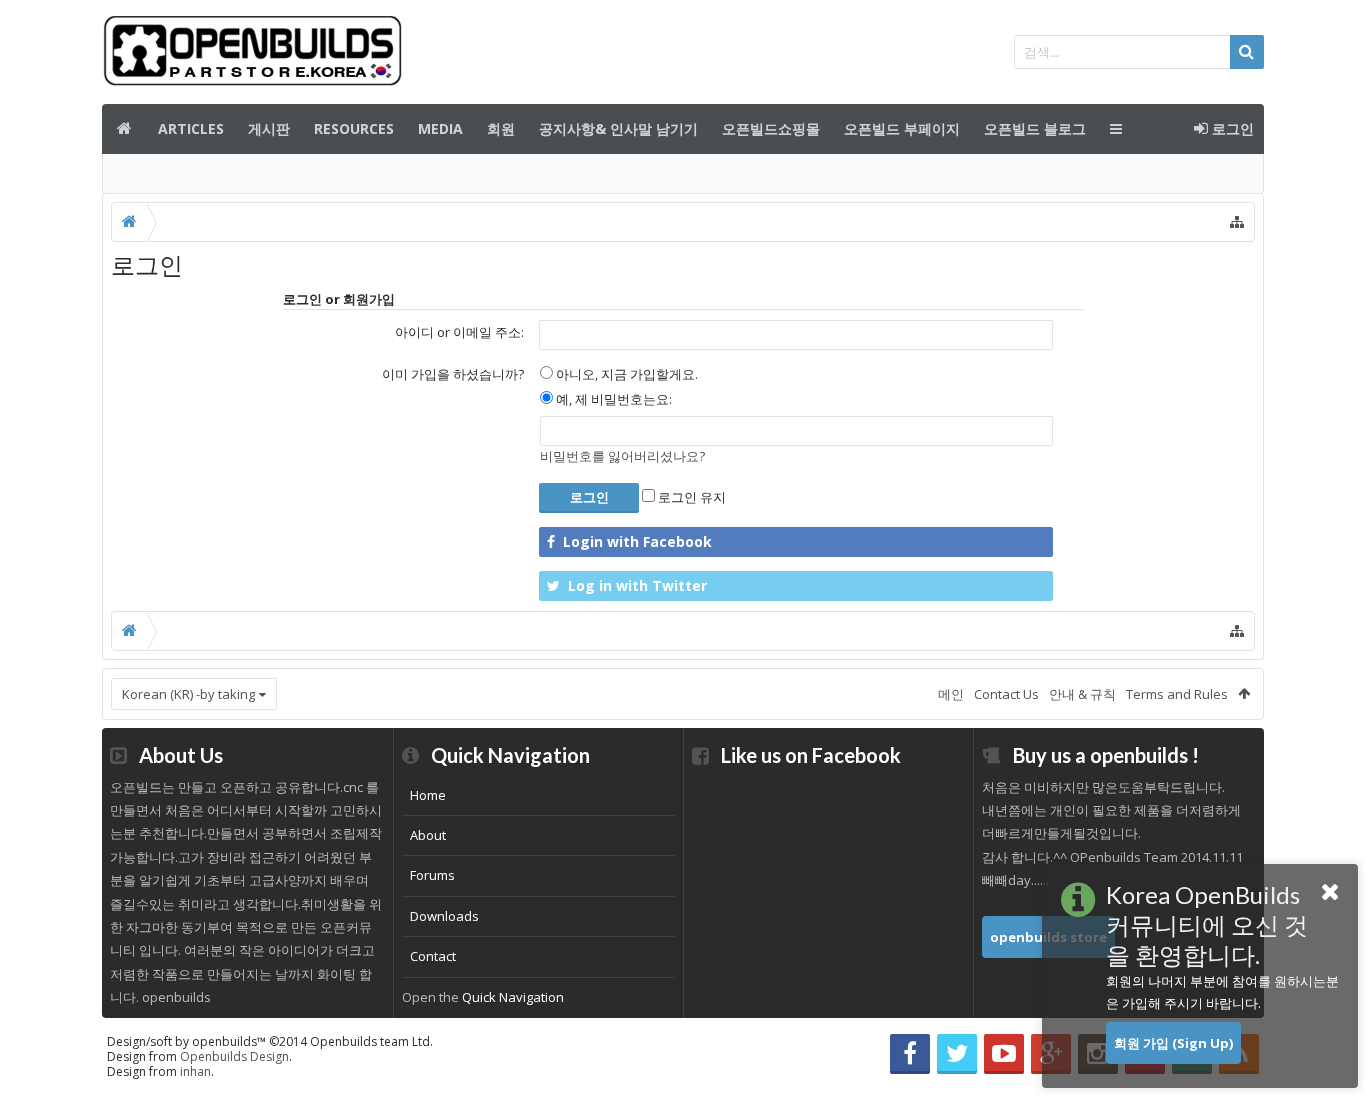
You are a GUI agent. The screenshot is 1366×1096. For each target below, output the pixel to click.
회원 (501, 128)
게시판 (269, 128)
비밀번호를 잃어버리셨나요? (622, 456)
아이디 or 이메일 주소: (459, 332)
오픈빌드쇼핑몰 (771, 128)
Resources (354, 128)
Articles (191, 128)
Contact (433, 956)
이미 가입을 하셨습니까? (453, 374)
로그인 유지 (690, 497)
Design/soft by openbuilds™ (270, 1041)
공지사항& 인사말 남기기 (618, 128)
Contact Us (1006, 694)
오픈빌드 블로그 (1035, 128)
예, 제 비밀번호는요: (612, 399)
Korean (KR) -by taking (188, 694)
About (428, 835)
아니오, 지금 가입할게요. (625, 374)
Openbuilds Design (234, 1056)
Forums (432, 875)
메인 (124, 129)
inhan (195, 1071)
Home (428, 795)
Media (440, 128)
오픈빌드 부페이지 (902, 128)
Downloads (444, 916)
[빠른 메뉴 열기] (1237, 222)
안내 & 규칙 (1082, 694)
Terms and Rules (1177, 694)
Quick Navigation (513, 997)
